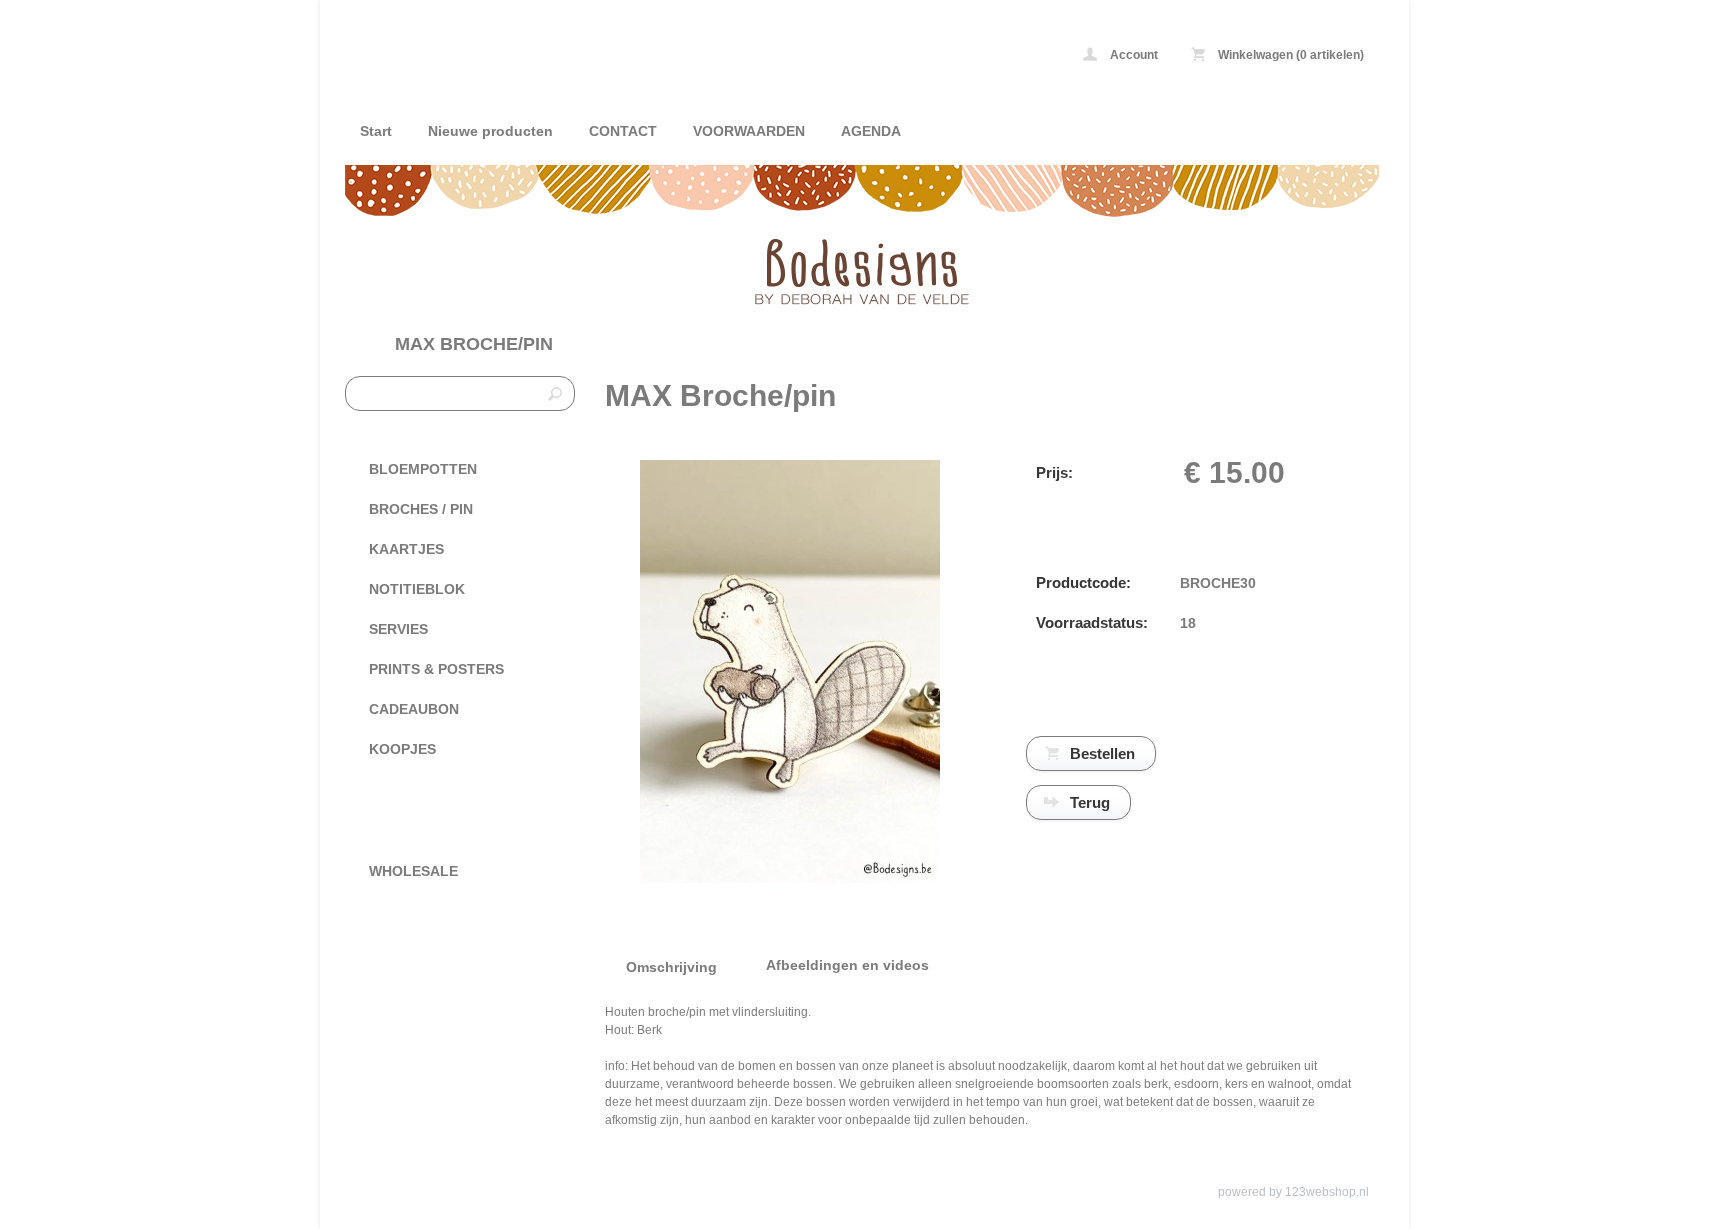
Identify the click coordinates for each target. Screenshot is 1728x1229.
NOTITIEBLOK (417, 589)
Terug (1090, 802)
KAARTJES (406, 549)
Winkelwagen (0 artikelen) (1289, 55)
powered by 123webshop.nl (1293, 1192)
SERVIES (398, 629)
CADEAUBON (414, 709)
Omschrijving (671, 967)
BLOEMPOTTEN (423, 469)
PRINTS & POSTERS (436, 669)
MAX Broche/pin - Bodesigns (610, 57)
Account (1132, 55)
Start (376, 131)
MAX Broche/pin (474, 344)
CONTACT (623, 131)
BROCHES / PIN (421, 509)
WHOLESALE (413, 871)
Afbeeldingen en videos (847, 965)
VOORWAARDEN (749, 131)
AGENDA (871, 131)
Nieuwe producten (490, 131)
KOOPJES (402, 749)
